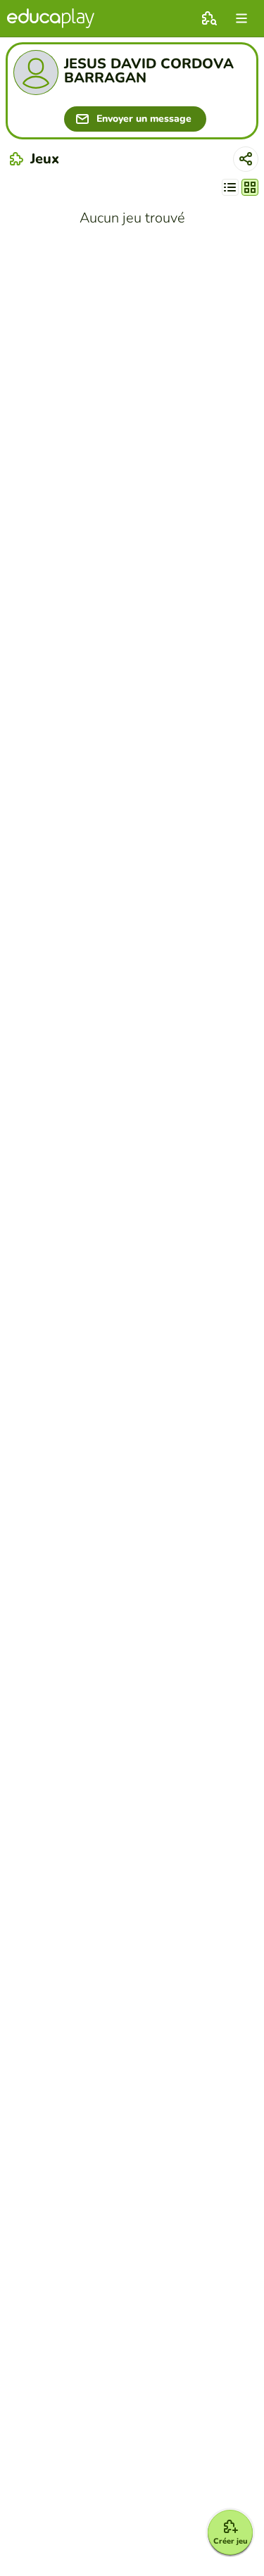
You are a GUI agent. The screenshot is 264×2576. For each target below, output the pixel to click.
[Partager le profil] (246, 159)
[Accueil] (51, 18)
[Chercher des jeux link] (209, 18)
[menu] (241, 18)
